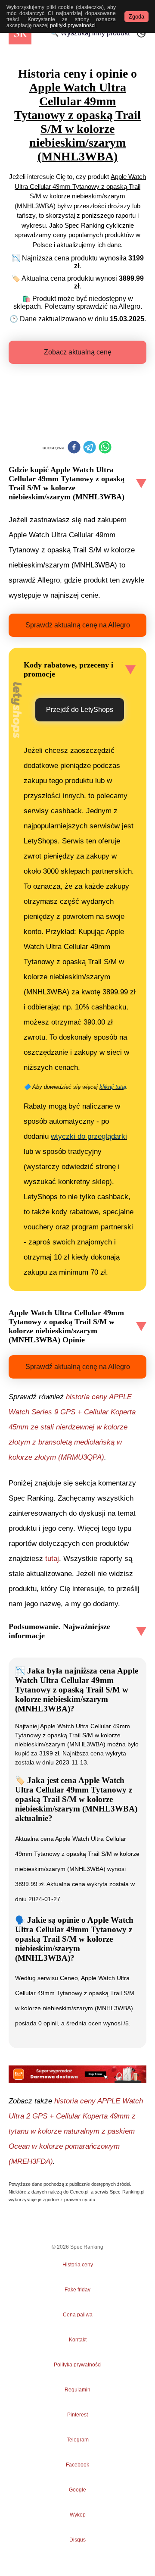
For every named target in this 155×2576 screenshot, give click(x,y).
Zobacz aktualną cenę (78, 352)
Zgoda (136, 17)
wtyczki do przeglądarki (89, 1136)
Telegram (77, 2440)
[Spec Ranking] (20, 33)
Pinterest (77, 2415)
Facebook (77, 2465)
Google (77, 2490)
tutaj (52, 1559)
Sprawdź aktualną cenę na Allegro (78, 625)
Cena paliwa (78, 2315)
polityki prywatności (73, 25)
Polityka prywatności (78, 2365)
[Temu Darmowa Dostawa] (77, 2074)
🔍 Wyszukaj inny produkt (90, 33)
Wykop (78, 2515)
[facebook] (74, 448)
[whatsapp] (105, 448)
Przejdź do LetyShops (80, 710)
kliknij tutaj (113, 1087)
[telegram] (90, 448)
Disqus (77, 2540)
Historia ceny (78, 2265)
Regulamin (77, 2390)
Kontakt (78, 2340)
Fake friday (77, 2290)
